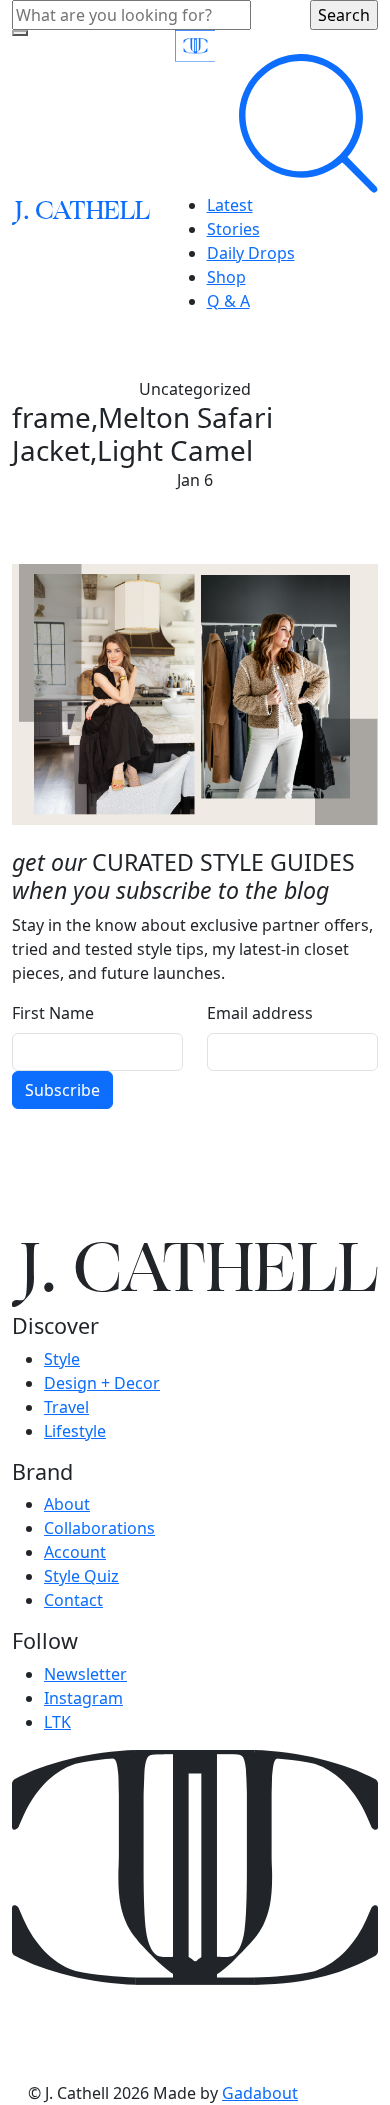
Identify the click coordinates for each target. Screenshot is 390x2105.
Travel (66, 1407)
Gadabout (260, 2093)
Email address (260, 1013)
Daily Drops (251, 253)
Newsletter (85, 1674)
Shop (226, 277)
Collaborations (99, 1528)
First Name (53, 1013)
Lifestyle (75, 1431)
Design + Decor (102, 1383)
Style (62, 1359)
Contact (73, 1600)
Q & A (228, 301)
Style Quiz (81, 1576)
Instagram (83, 1698)
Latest (230, 205)
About (67, 1504)
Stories (233, 229)
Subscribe (62, 1090)
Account (75, 1552)
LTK (57, 1722)
